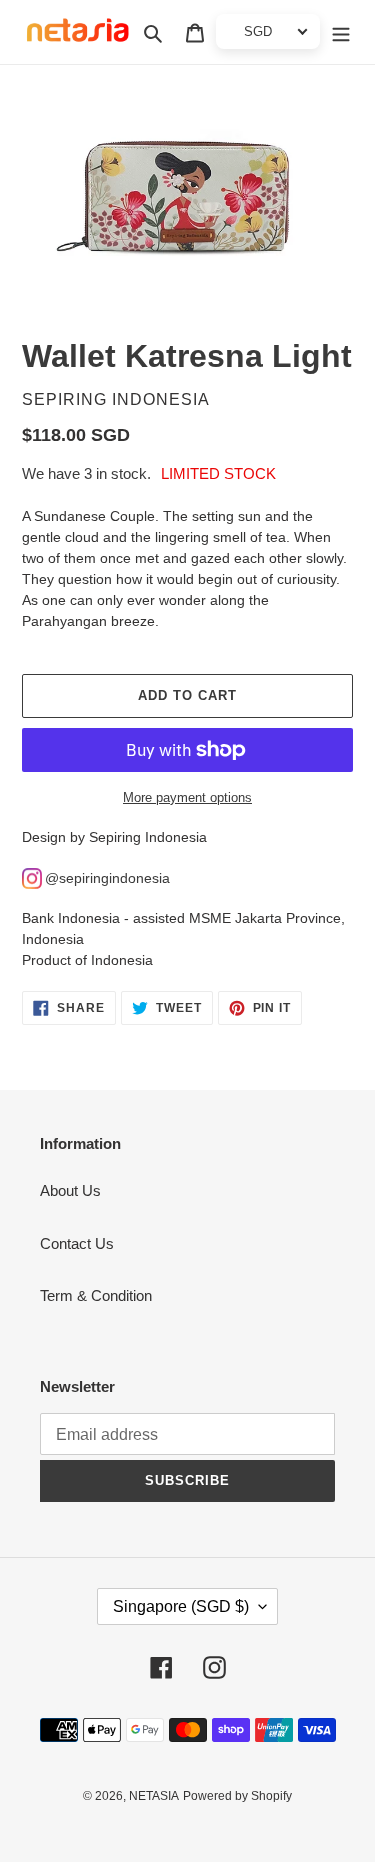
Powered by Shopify (237, 1796)
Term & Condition (96, 1295)
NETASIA (154, 1796)
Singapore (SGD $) (181, 1606)
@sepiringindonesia (107, 878)
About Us (70, 1190)
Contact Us (77, 1243)
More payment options (187, 797)
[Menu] (341, 32)
